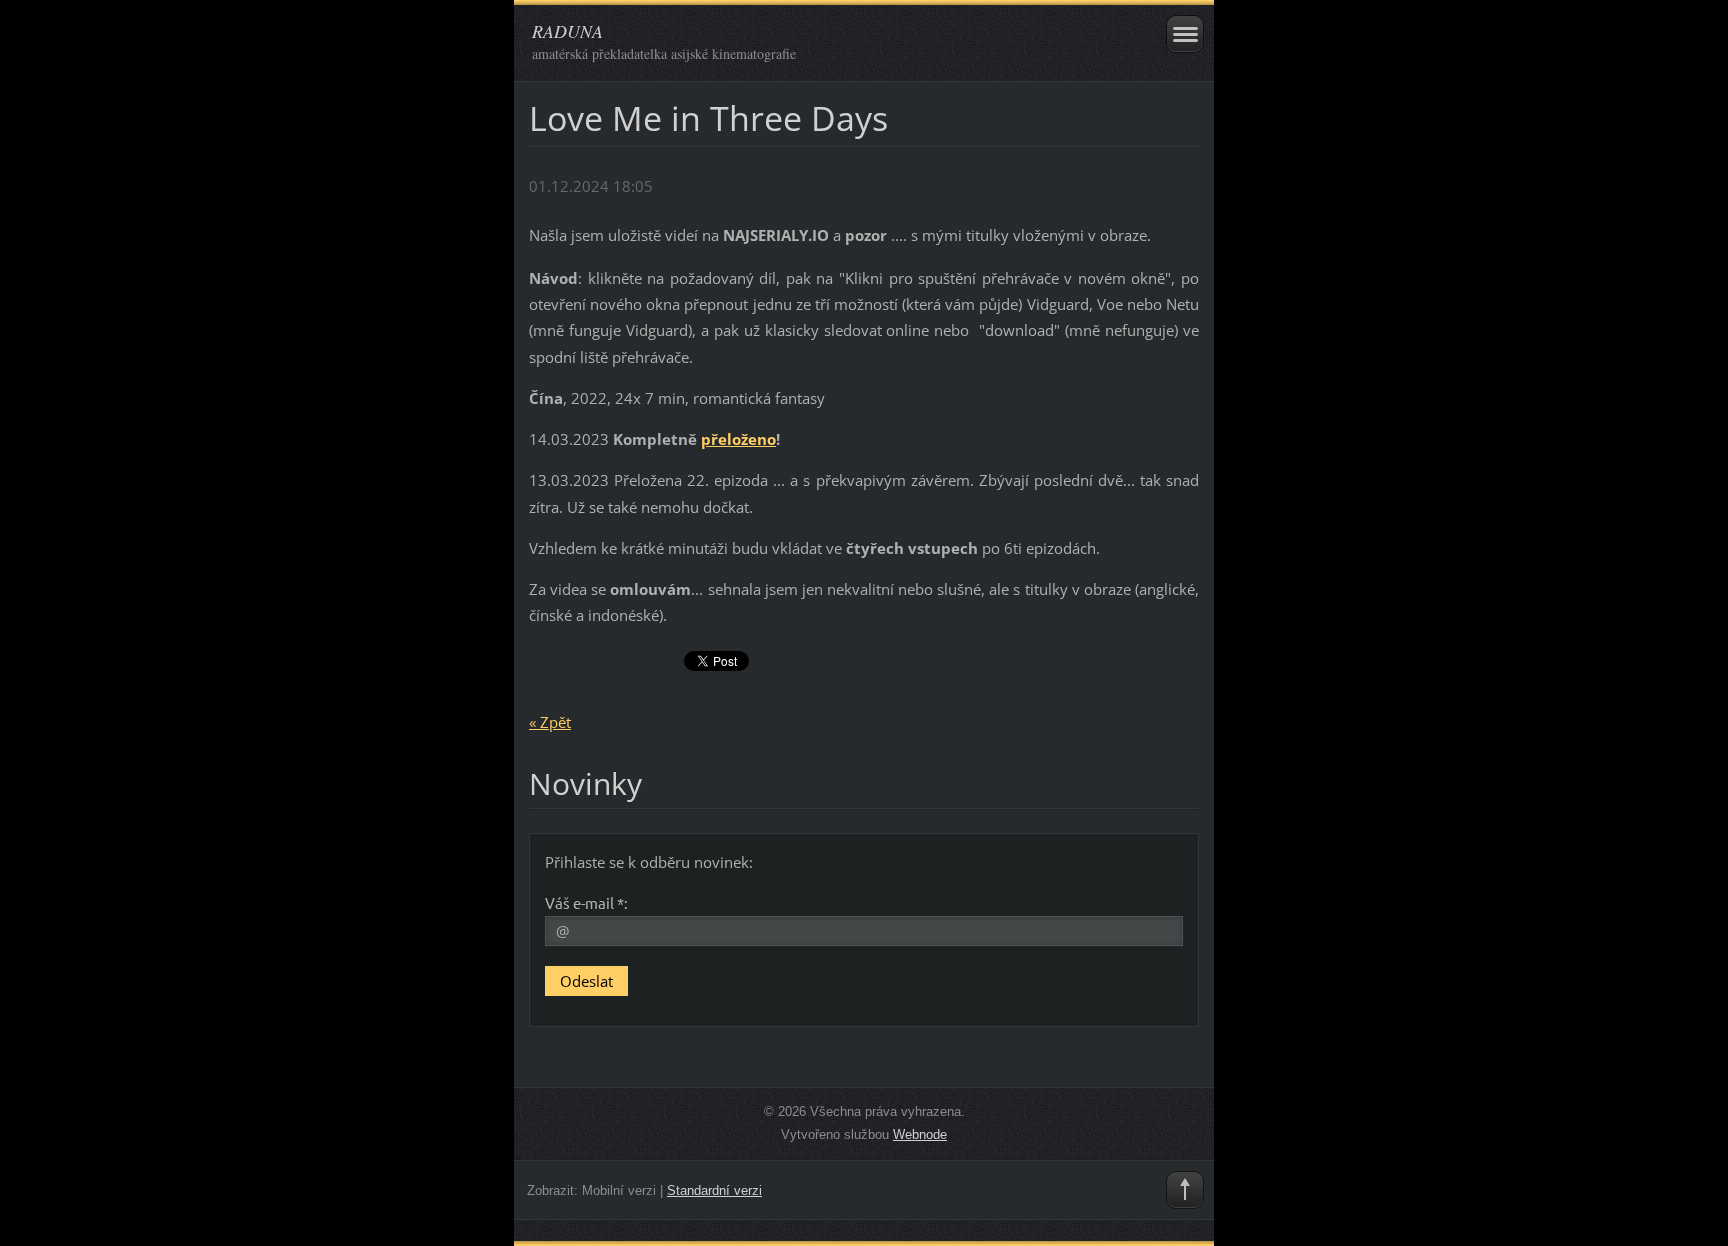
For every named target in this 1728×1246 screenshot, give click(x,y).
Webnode (920, 1134)
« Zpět (550, 722)
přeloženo (738, 439)
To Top (1185, 1190)
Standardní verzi (714, 1190)
